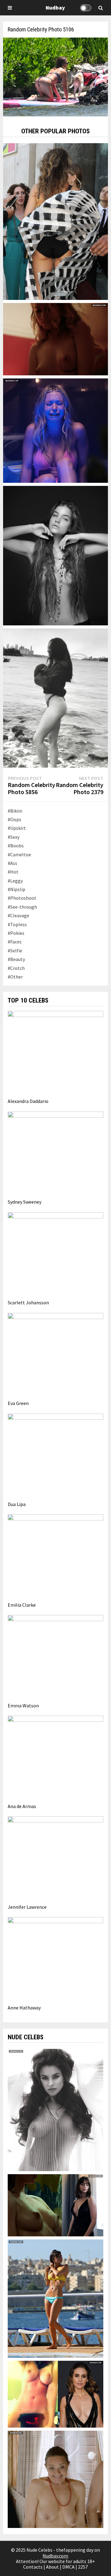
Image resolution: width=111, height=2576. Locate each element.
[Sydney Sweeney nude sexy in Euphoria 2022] (55, 430)
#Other (15, 977)
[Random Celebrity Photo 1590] (55, 555)
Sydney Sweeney (25, 1202)
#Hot (13, 872)
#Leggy (15, 881)
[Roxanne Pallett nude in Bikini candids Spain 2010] (55, 2298)
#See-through (22, 907)
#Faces (15, 942)
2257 (83, 2567)
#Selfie (15, 951)
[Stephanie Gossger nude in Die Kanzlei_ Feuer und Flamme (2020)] (55, 2479)
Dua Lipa (17, 1504)
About (52, 2567)
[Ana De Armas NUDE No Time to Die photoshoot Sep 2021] (55, 2205)
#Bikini (15, 811)
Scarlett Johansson (28, 1302)
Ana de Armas (22, 1806)
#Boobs (16, 846)
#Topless (17, 924)
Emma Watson (23, 1706)
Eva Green (18, 1403)
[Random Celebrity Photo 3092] (55, 221)
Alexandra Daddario (28, 1101)
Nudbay (55, 8)
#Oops (14, 819)
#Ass (12, 863)
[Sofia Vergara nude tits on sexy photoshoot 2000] (55, 2110)
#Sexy (14, 837)
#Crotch (16, 968)
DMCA (68, 2567)
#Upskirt (17, 828)
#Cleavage (18, 915)
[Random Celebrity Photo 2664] (55, 697)
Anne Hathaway (24, 2008)
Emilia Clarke (22, 1605)
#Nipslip (16, 889)
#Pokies (16, 933)
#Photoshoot (22, 898)
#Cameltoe (19, 854)
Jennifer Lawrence (27, 1907)
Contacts (33, 2567)
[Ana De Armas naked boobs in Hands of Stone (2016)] (55, 338)
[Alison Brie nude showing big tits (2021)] (55, 2393)
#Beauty (16, 959)
